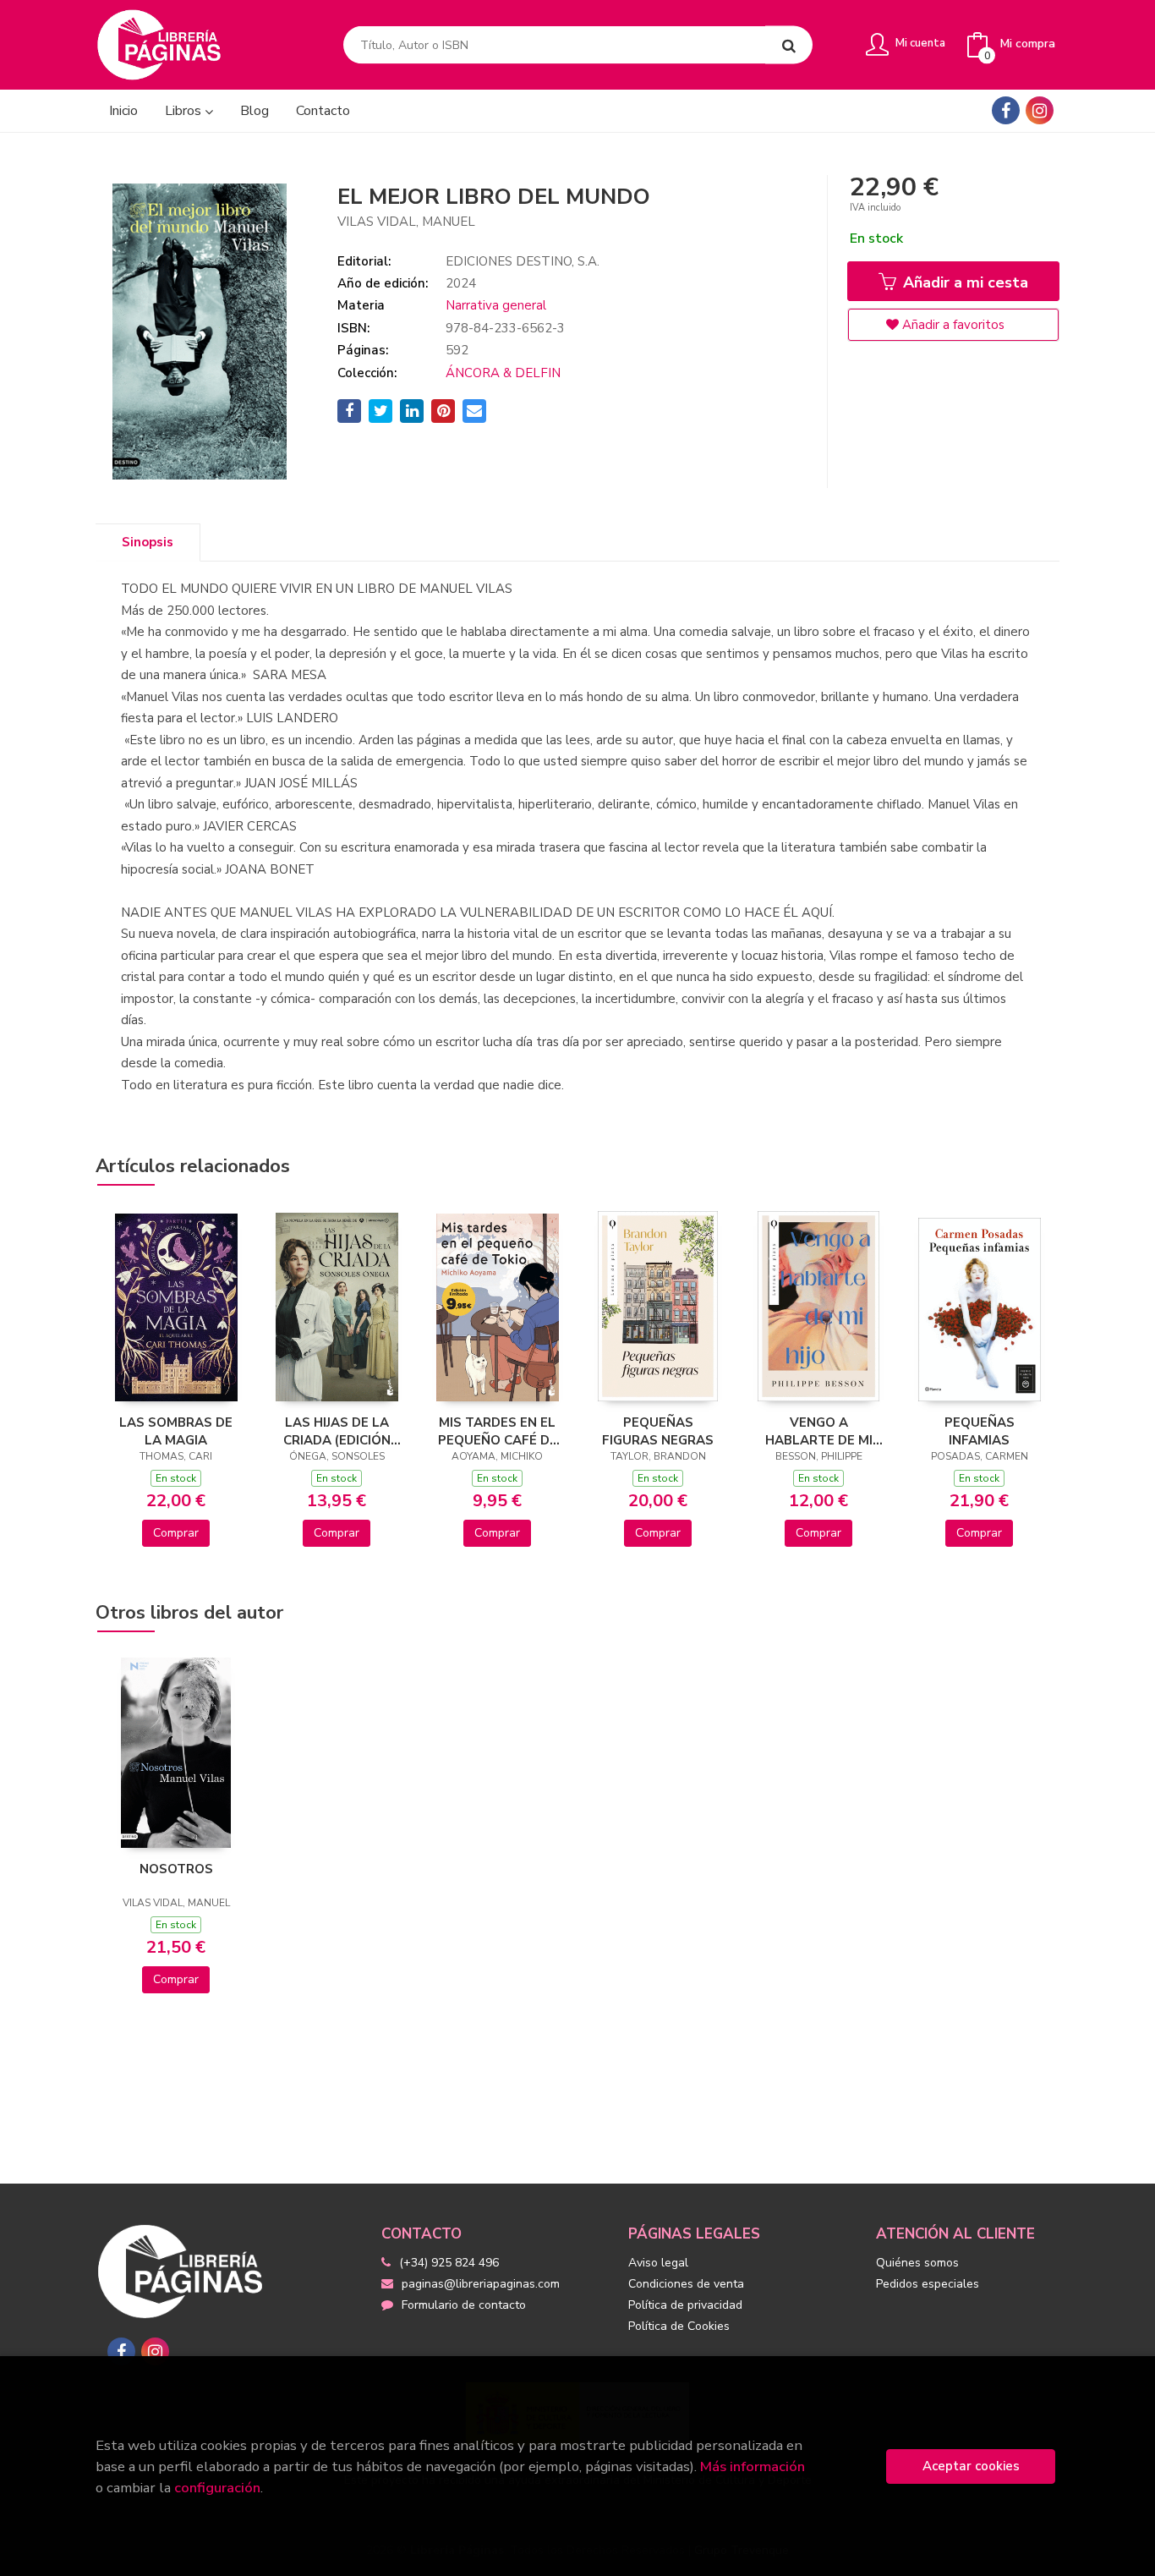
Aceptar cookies (971, 2466)
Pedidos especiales (928, 2284)
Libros (185, 111)
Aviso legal (658, 2263)
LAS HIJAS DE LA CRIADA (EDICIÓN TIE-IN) (337, 1431)
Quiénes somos (917, 2263)
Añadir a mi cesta (963, 282)
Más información (753, 2466)
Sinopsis (148, 542)
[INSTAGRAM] (1040, 110)
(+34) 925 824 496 (449, 2263)
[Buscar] (789, 45)
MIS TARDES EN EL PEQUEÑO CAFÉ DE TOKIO (498, 1431)
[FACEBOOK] (1006, 110)
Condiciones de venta (686, 2284)
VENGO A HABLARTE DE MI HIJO (819, 1431)
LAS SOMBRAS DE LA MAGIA (176, 1431)
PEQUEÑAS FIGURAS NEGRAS (658, 1431)
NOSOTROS (176, 1869)
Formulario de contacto (464, 2305)
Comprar (176, 1533)
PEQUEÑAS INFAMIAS (980, 1431)
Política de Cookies (679, 2326)
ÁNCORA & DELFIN (503, 373)
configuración (217, 2488)
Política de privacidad (685, 2305)
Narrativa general (496, 305)
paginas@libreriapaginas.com (481, 2284)
